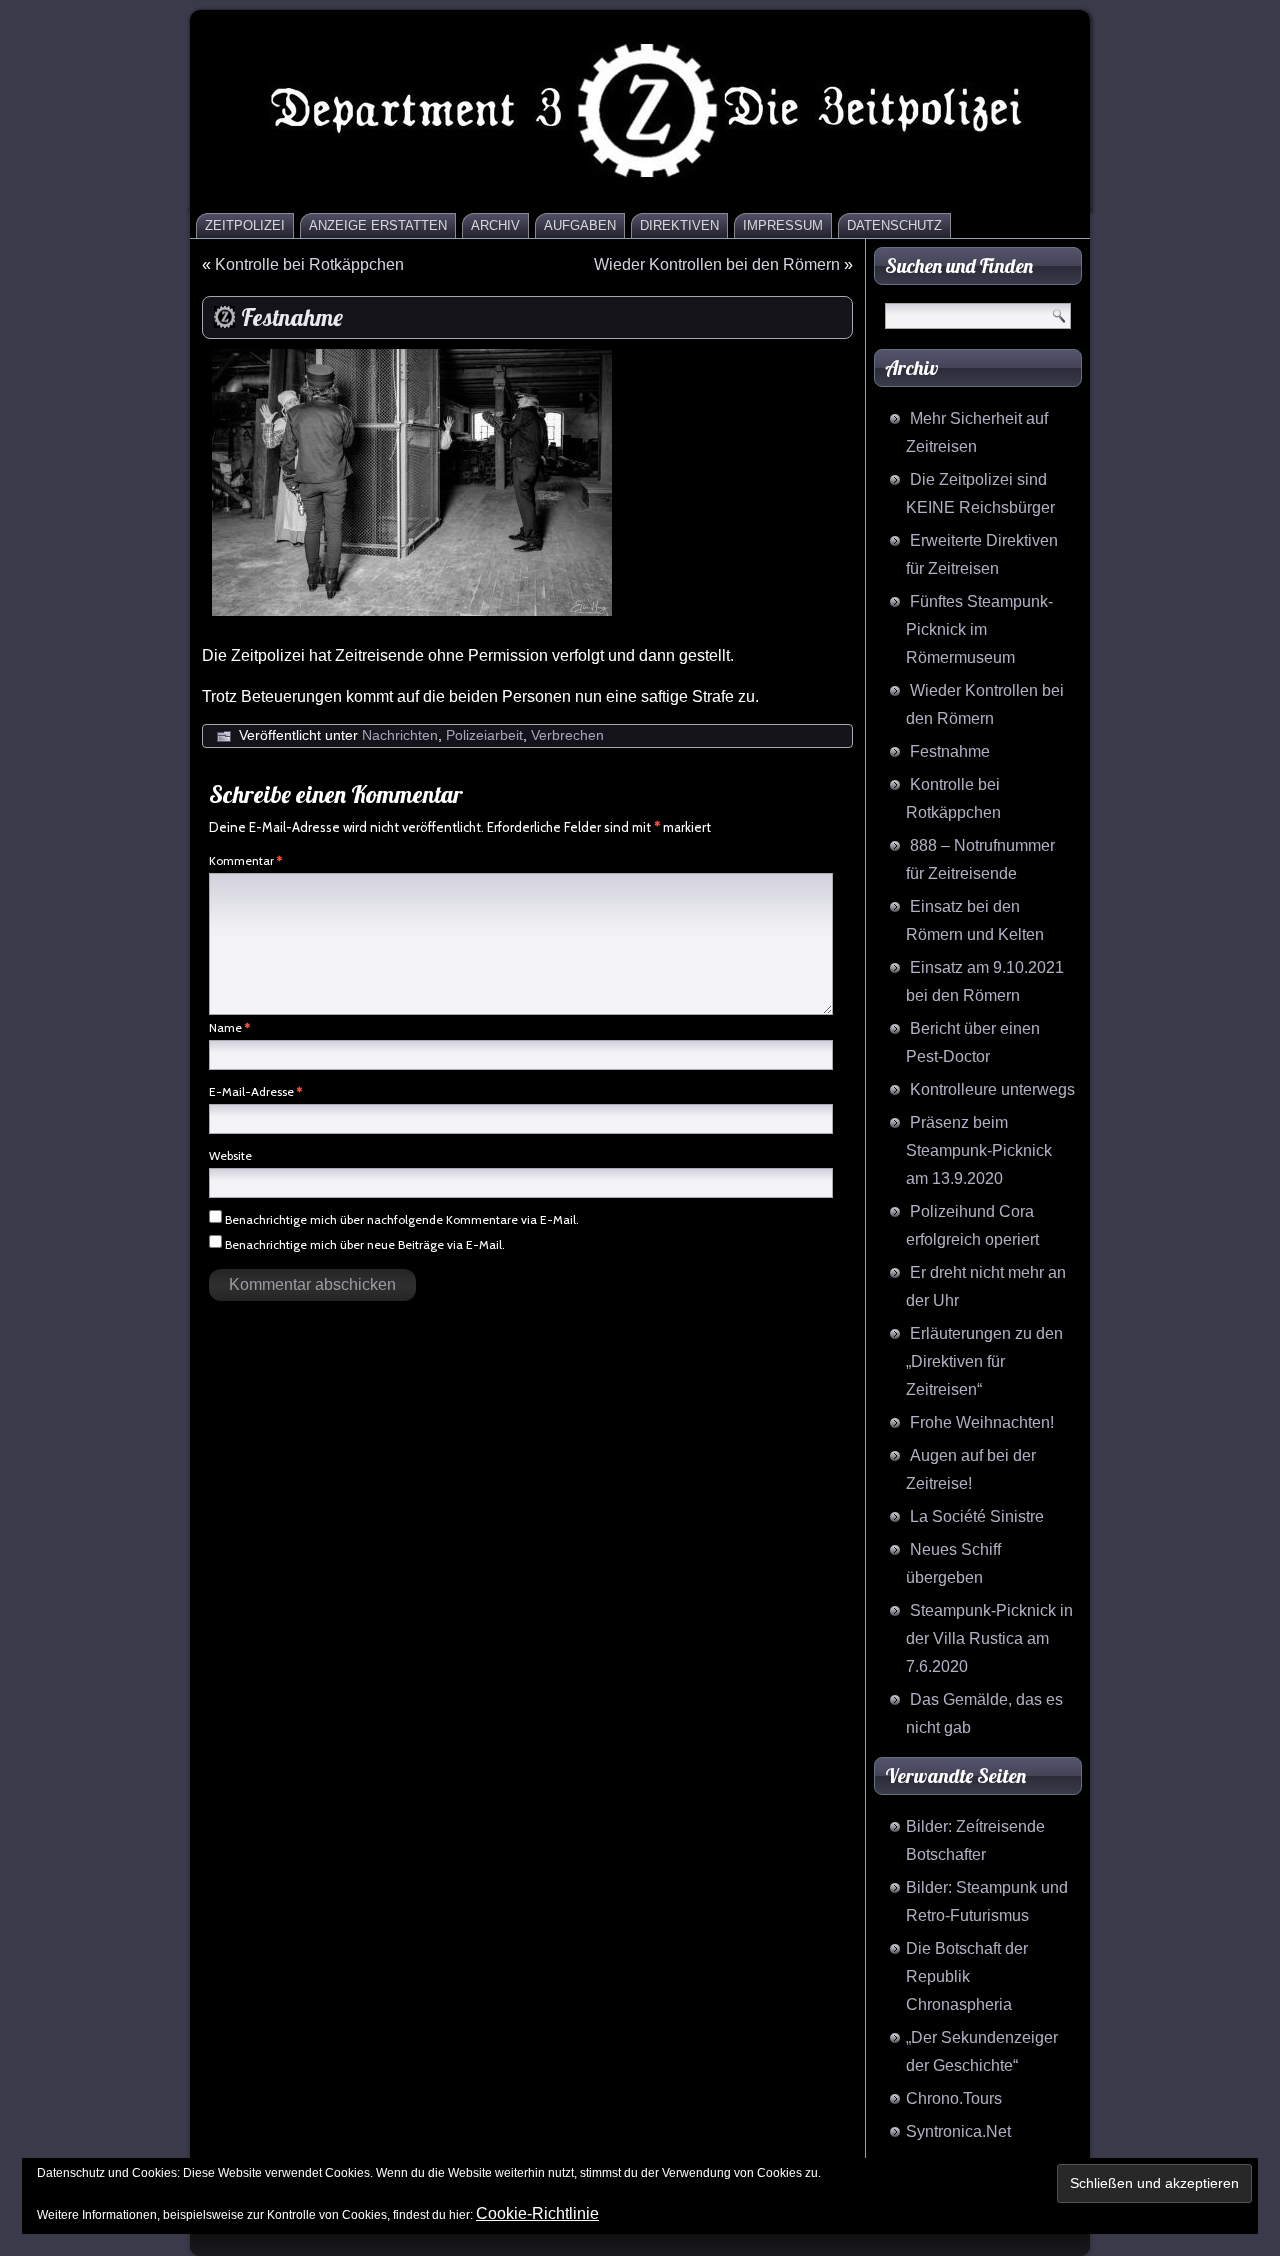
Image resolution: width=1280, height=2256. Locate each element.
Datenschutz (894, 225)
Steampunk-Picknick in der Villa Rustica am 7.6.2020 (989, 1638)
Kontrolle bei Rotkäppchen (309, 264)
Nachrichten (400, 735)
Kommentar (245, 860)
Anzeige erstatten (378, 225)
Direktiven (679, 225)
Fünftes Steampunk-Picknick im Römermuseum (979, 629)
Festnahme (950, 751)
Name (229, 1027)
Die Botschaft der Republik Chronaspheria (967, 1976)
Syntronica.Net (958, 2131)
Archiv (495, 225)
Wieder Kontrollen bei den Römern (717, 264)
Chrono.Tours (954, 2098)
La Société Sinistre (977, 1516)
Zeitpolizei (245, 225)
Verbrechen (567, 735)
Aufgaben (580, 225)
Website (230, 1155)
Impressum (783, 225)
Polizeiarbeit (484, 735)
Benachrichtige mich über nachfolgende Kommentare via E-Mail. (402, 1219)
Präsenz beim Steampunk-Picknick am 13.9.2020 (979, 1150)
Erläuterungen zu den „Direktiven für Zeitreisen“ (984, 1361)
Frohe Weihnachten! (982, 1422)
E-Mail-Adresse (255, 1091)
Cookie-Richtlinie (537, 2213)
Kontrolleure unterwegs (992, 1089)
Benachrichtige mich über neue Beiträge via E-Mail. (365, 1244)
